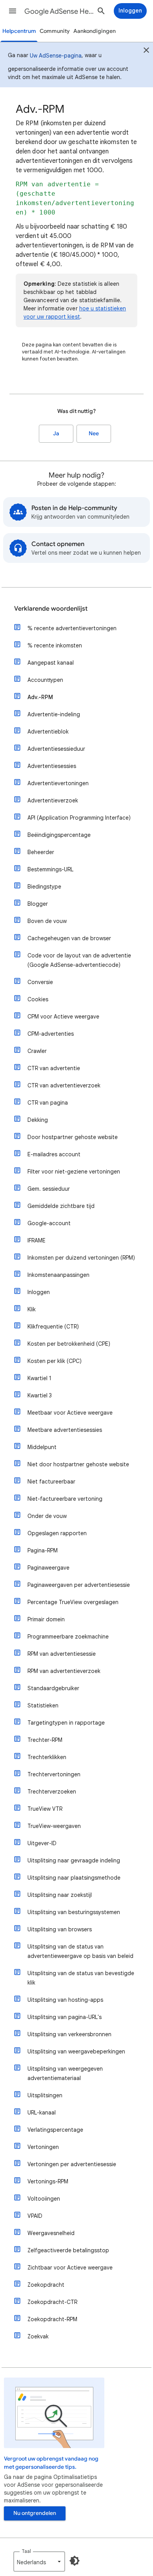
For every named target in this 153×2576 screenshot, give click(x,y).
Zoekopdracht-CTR (52, 2302)
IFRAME (36, 1240)
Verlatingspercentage (55, 2130)
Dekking (38, 1120)
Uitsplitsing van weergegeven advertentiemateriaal (65, 2073)
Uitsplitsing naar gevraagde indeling (74, 1860)
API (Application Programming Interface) (79, 818)
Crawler (37, 1051)
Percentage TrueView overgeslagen (73, 1602)
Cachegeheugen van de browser (69, 938)
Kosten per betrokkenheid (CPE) (69, 1344)
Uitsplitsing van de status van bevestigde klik (81, 1978)
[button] (13, 11)
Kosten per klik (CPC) (55, 1361)
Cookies (38, 999)
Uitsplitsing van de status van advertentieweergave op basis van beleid (80, 1951)
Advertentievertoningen (58, 783)
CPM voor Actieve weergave (63, 1017)
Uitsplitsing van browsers (60, 1929)
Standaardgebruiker (53, 1688)
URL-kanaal (42, 2113)
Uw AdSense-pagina (56, 56)
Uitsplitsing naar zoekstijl (60, 1895)
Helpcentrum (19, 31)
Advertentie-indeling (54, 714)
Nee (94, 434)
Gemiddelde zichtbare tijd (61, 1206)
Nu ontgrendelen (35, 2513)
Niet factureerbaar (51, 1482)
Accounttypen (45, 680)
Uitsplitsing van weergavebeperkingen (76, 2051)
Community (55, 31)
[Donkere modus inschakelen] (75, 2561)
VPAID (35, 2216)
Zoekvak (38, 2336)
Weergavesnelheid (51, 2233)
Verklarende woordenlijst (51, 609)
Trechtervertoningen (54, 1774)
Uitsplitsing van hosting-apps (65, 2000)
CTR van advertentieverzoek (64, 1085)
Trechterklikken (47, 1757)
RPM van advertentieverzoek (64, 1671)
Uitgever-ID (42, 1843)
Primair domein (46, 1619)
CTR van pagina (48, 1103)
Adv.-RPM (40, 697)
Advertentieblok (48, 732)
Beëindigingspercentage (59, 835)
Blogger (38, 904)
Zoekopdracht (46, 2285)
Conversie (40, 982)
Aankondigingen (95, 31)
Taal (26, 2551)
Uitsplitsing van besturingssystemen (74, 1912)
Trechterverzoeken (52, 1792)
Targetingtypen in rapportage (66, 1723)
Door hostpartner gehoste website (73, 1137)
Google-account (49, 1223)
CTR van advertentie (54, 1068)
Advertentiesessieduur (56, 749)
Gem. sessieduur (49, 1189)
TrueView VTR (45, 1809)
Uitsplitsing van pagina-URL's (65, 2017)
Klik (32, 1309)
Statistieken (43, 1705)
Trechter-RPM (45, 1740)
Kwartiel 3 (40, 1395)
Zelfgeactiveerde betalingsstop (68, 2250)
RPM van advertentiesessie (62, 1654)
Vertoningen (43, 2147)
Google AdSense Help (59, 11)
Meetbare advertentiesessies (65, 1430)
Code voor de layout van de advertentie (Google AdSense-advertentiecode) (79, 960)
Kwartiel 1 (39, 1378)
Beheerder (41, 852)
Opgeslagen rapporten (57, 1533)
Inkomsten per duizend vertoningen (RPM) (81, 1258)
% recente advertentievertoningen (72, 628)
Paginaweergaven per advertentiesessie (79, 1585)
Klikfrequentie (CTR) (53, 1327)
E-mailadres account (54, 1154)
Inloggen (39, 1292)
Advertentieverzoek (53, 800)
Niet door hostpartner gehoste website (78, 1464)
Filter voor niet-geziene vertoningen (74, 1172)
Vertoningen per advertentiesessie (72, 2164)
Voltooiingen (44, 2199)
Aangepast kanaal (51, 663)
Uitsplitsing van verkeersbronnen (69, 2034)
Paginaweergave (48, 1568)
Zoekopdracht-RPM (52, 2319)
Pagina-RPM (43, 1550)
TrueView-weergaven (54, 1826)
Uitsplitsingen (45, 2095)
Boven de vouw (47, 921)
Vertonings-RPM (48, 2181)
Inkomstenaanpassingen (58, 1275)
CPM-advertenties (51, 1034)
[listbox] (39, 2562)
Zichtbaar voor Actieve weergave (70, 2268)
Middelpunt (42, 1447)
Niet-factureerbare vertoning (65, 1499)
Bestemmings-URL (50, 869)
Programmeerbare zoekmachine (68, 1637)
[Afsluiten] (146, 51)
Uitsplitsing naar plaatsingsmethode (74, 1878)
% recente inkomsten (55, 645)
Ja (56, 434)
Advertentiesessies (52, 766)
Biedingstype (44, 887)
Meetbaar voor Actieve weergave (70, 1413)
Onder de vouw (47, 1516)
